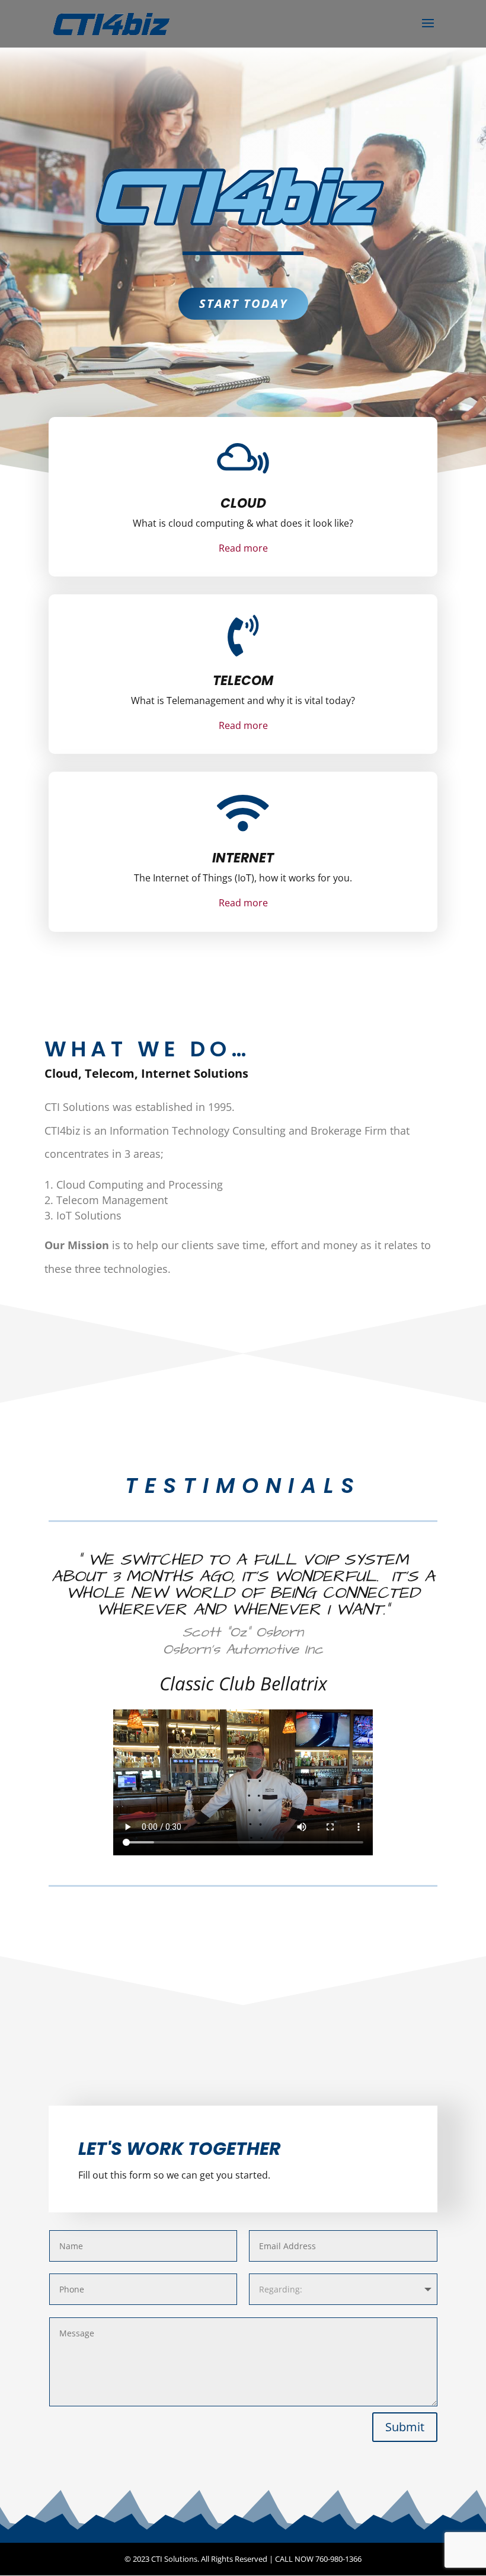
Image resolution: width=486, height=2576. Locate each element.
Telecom (243, 681)
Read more (243, 548)
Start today (243, 303)
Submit (405, 2427)
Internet (243, 858)
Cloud (243, 503)
